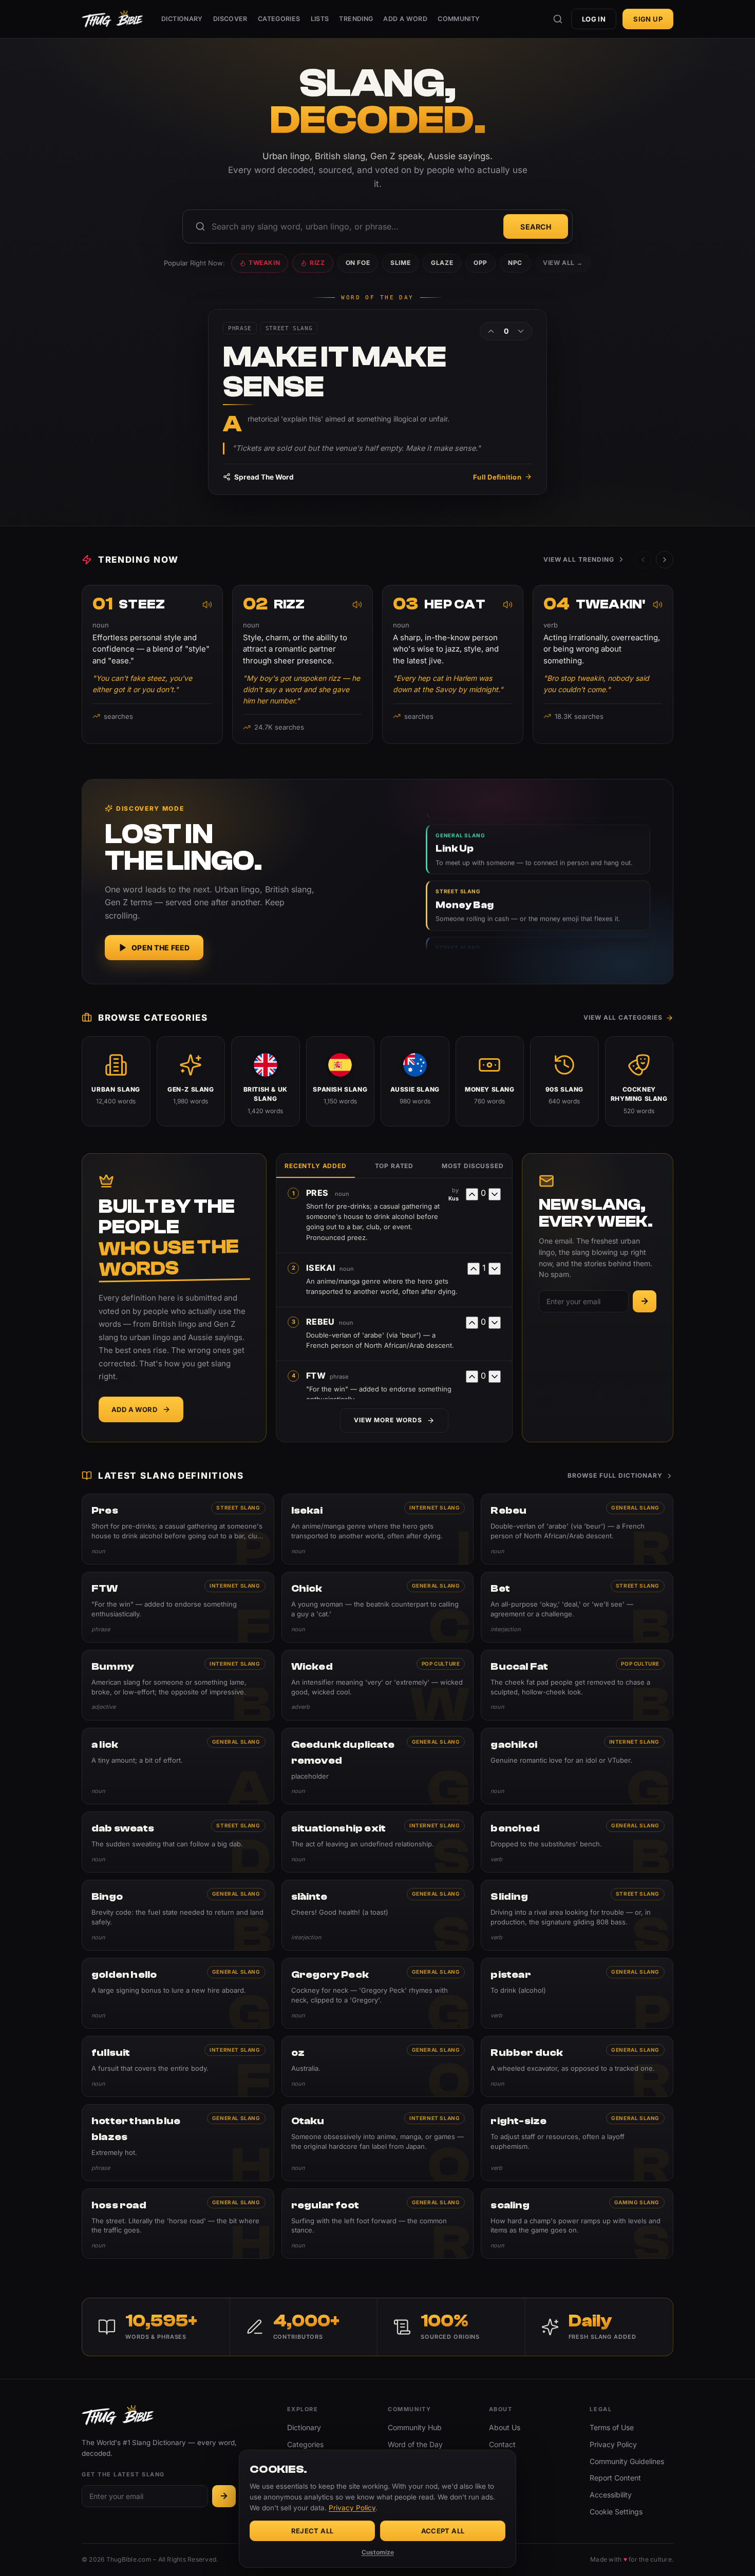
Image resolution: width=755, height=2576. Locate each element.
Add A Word (405, 19)
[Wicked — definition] (378, 1685)
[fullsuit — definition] (178, 2066)
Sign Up (648, 19)
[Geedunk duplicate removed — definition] (378, 1766)
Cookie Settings (616, 2512)
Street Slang (238, 1508)
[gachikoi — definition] (577, 1766)
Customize (378, 2552)
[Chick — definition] (378, 1607)
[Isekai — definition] (378, 1529)
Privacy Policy (613, 2444)
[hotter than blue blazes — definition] (178, 2143)
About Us (505, 2427)
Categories (279, 19)
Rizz (317, 263)
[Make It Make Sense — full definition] (377, 402)
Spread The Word (264, 477)
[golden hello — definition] (178, 1993)
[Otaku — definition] (378, 2143)
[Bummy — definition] (178, 1685)
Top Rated (394, 1166)
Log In (594, 19)
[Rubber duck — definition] (577, 2066)
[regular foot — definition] (378, 2224)
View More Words (388, 1420)
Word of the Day (415, 2444)
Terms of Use (612, 2427)
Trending (356, 19)
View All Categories (623, 1017)
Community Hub (415, 2427)
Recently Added (316, 1166)
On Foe (358, 263)
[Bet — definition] (577, 1607)
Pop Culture (441, 1664)
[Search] (558, 19)
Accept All (443, 2531)
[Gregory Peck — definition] (378, 1993)
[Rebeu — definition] (577, 1529)
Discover (230, 19)
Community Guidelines (627, 2461)
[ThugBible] (112, 19)
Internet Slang (435, 1508)
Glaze (442, 263)
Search (536, 227)
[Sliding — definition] (577, 1915)
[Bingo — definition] (178, 1915)
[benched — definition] (577, 1842)
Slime (400, 263)
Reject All (313, 2531)
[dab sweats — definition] (178, 1842)
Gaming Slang (637, 2202)
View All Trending (579, 559)
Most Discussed (473, 1166)
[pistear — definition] (577, 1993)
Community (459, 19)
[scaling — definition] (577, 2224)
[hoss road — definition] (178, 2224)
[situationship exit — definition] (378, 1842)
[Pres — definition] (178, 1529)
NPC (515, 263)
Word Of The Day (377, 298)
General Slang (635, 1508)
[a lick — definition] (178, 1766)
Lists (320, 19)
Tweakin (264, 263)
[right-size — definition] (577, 2143)
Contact (502, 2444)
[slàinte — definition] (378, 1915)
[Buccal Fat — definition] (577, 1685)
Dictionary (182, 19)
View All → (563, 263)
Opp (480, 263)
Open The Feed (161, 948)
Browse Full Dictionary (615, 1475)
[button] (665, 560)
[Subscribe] (645, 1301)
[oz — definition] (378, 2066)
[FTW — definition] (178, 1607)
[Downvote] (521, 331)
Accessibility (611, 2495)
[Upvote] (491, 331)
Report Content (615, 2478)
